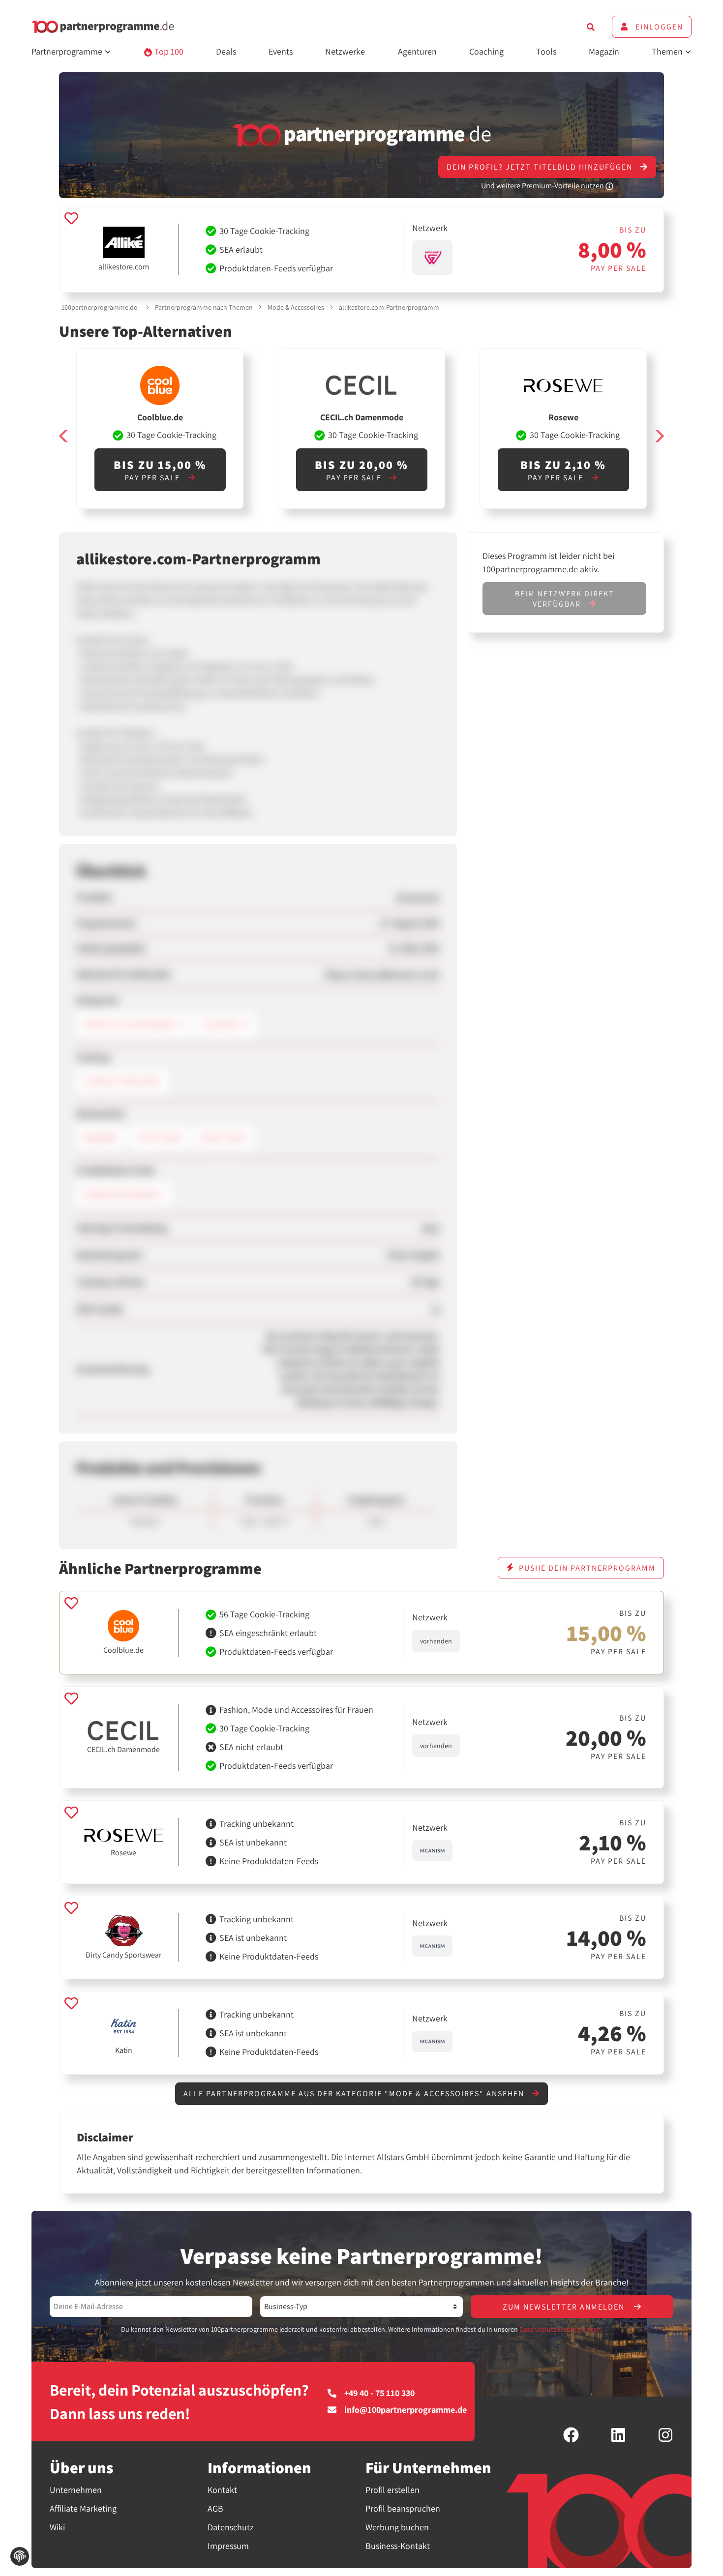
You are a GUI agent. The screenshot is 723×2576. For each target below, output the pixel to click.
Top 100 (168, 51)
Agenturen (417, 51)
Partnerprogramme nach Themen (204, 307)
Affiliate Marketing (83, 2508)
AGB (215, 2508)
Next (659, 436)
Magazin (604, 51)
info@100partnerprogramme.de (406, 2410)
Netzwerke (345, 51)
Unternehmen (76, 2490)
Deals (226, 51)
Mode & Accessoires (296, 307)
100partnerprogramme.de (99, 307)
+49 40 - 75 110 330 (379, 2393)
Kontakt (222, 2490)
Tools (546, 51)
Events (281, 51)
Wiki (57, 2527)
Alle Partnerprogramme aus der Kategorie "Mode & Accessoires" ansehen (355, 2093)
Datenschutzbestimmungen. (561, 2329)
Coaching (486, 51)
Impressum (228, 2546)
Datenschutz (231, 2527)
